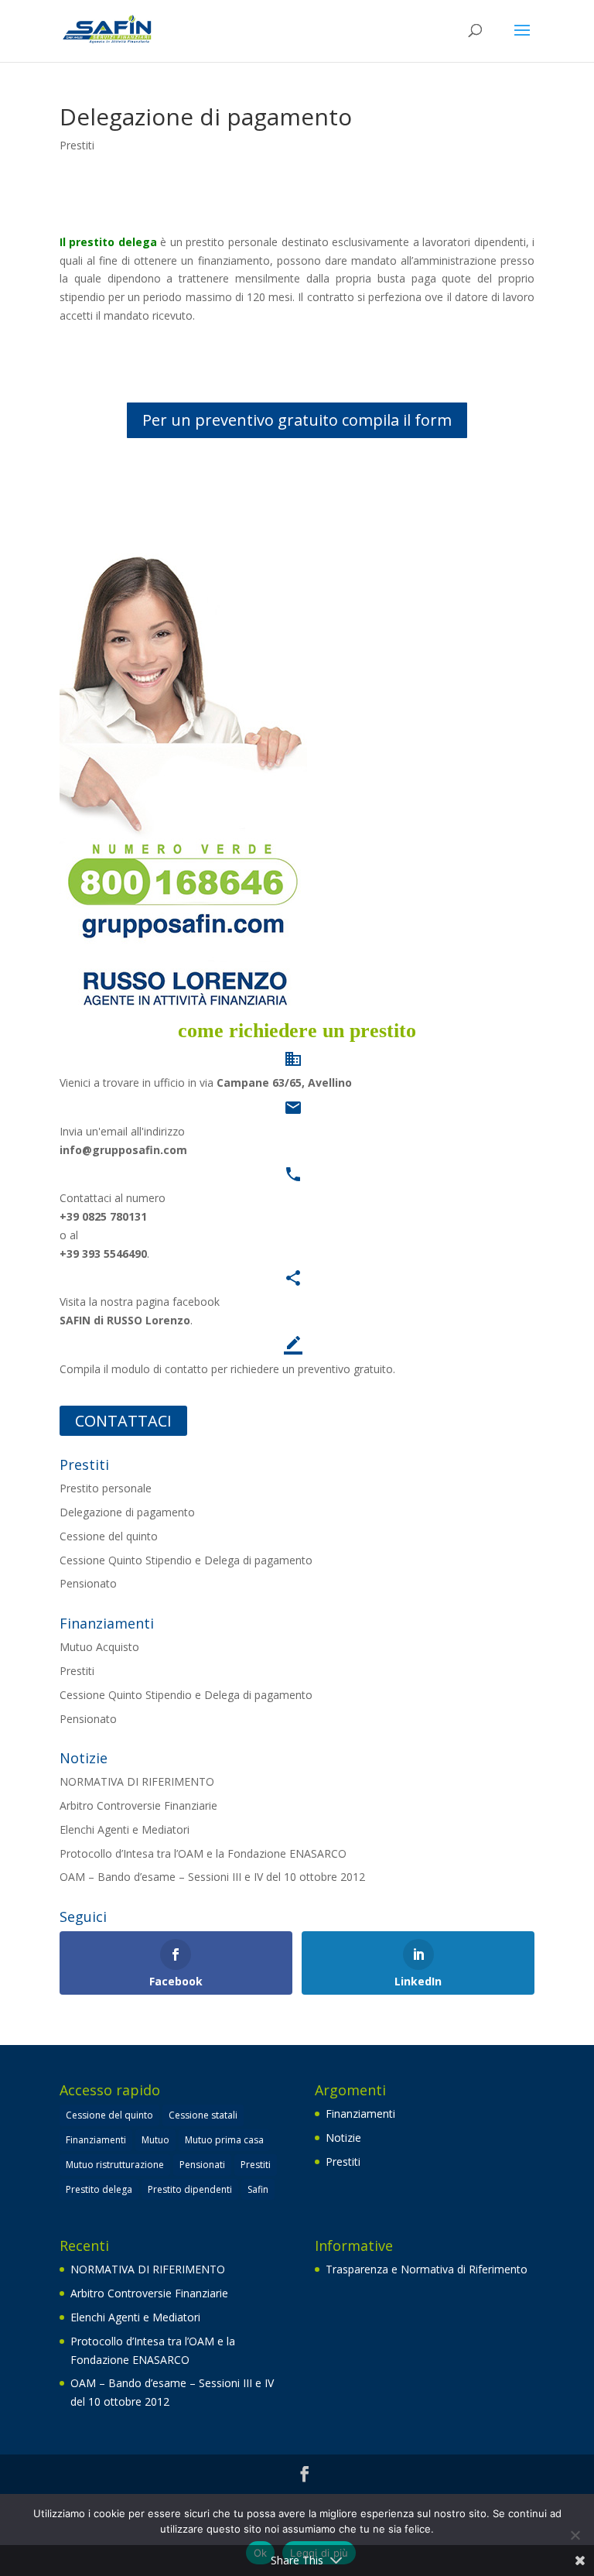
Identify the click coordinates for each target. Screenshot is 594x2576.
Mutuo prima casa (224, 2140)
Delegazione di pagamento (127, 1512)
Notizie (343, 2138)
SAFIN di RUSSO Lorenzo (125, 1320)
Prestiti (77, 145)
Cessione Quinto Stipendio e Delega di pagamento (186, 1560)
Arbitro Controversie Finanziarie (138, 1805)
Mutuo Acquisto (99, 1647)
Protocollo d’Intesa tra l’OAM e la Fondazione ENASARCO (203, 1853)
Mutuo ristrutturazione (115, 2165)
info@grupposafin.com (123, 1150)
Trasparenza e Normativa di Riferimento (427, 2269)
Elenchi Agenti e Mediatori (125, 1829)
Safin (258, 2189)
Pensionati (202, 2165)
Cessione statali (203, 2115)
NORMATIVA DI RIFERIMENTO (137, 1781)
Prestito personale (106, 1488)
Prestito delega (99, 2189)
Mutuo (155, 2140)
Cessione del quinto (109, 1536)
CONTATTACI (123, 1421)
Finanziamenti (96, 2140)
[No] (575, 2535)
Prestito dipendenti (190, 2189)
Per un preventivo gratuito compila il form (297, 420)
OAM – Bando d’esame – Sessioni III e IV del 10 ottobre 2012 (212, 1877)
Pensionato (88, 1583)
